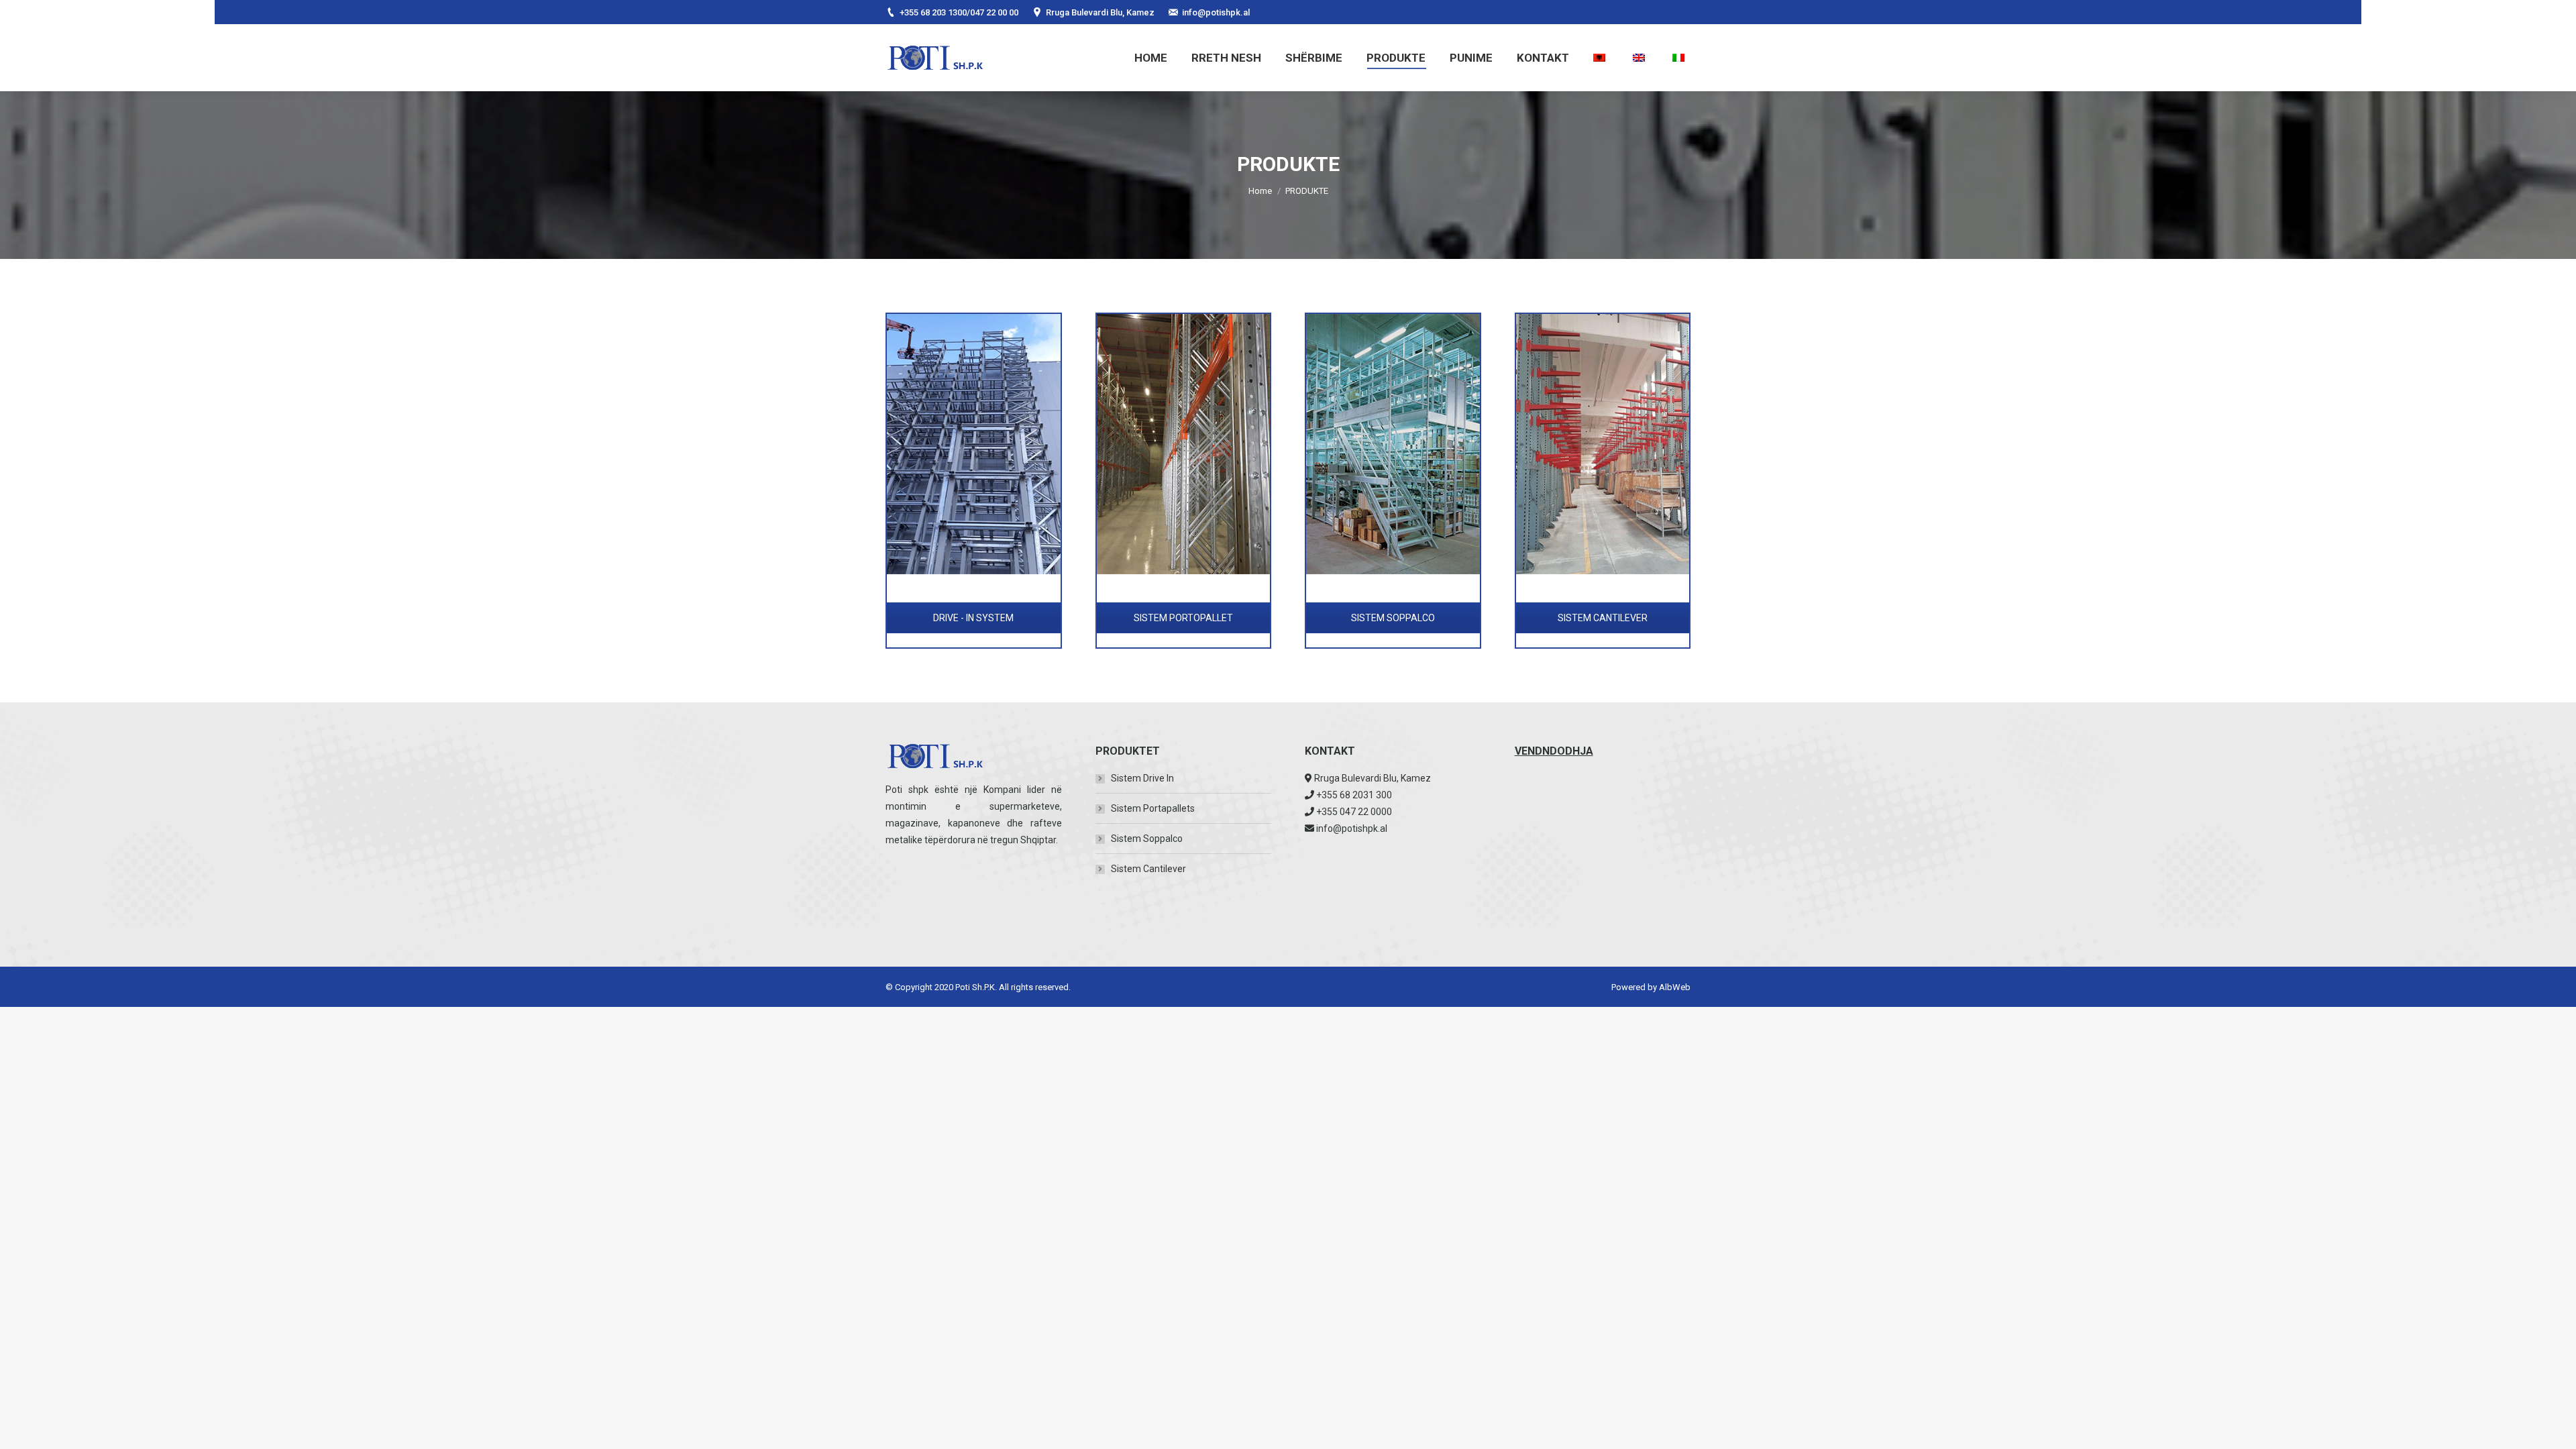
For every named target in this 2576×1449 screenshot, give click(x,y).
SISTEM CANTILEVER (1603, 618)
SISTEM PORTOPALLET (1183, 618)
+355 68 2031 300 (1354, 795)
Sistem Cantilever (1148, 869)
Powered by (1635, 987)
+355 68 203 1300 (933, 12)
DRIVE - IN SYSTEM (973, 618)
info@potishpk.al (1216, 12)
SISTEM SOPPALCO (1393, 618)
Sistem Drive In (1142, 778)
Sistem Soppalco (1147, 839)
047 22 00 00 (994, 12)
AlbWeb (1675, 987)
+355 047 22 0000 (1354, 812)
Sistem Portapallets (1153, 808)
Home (1260, 191)
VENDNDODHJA (1554, 751)
